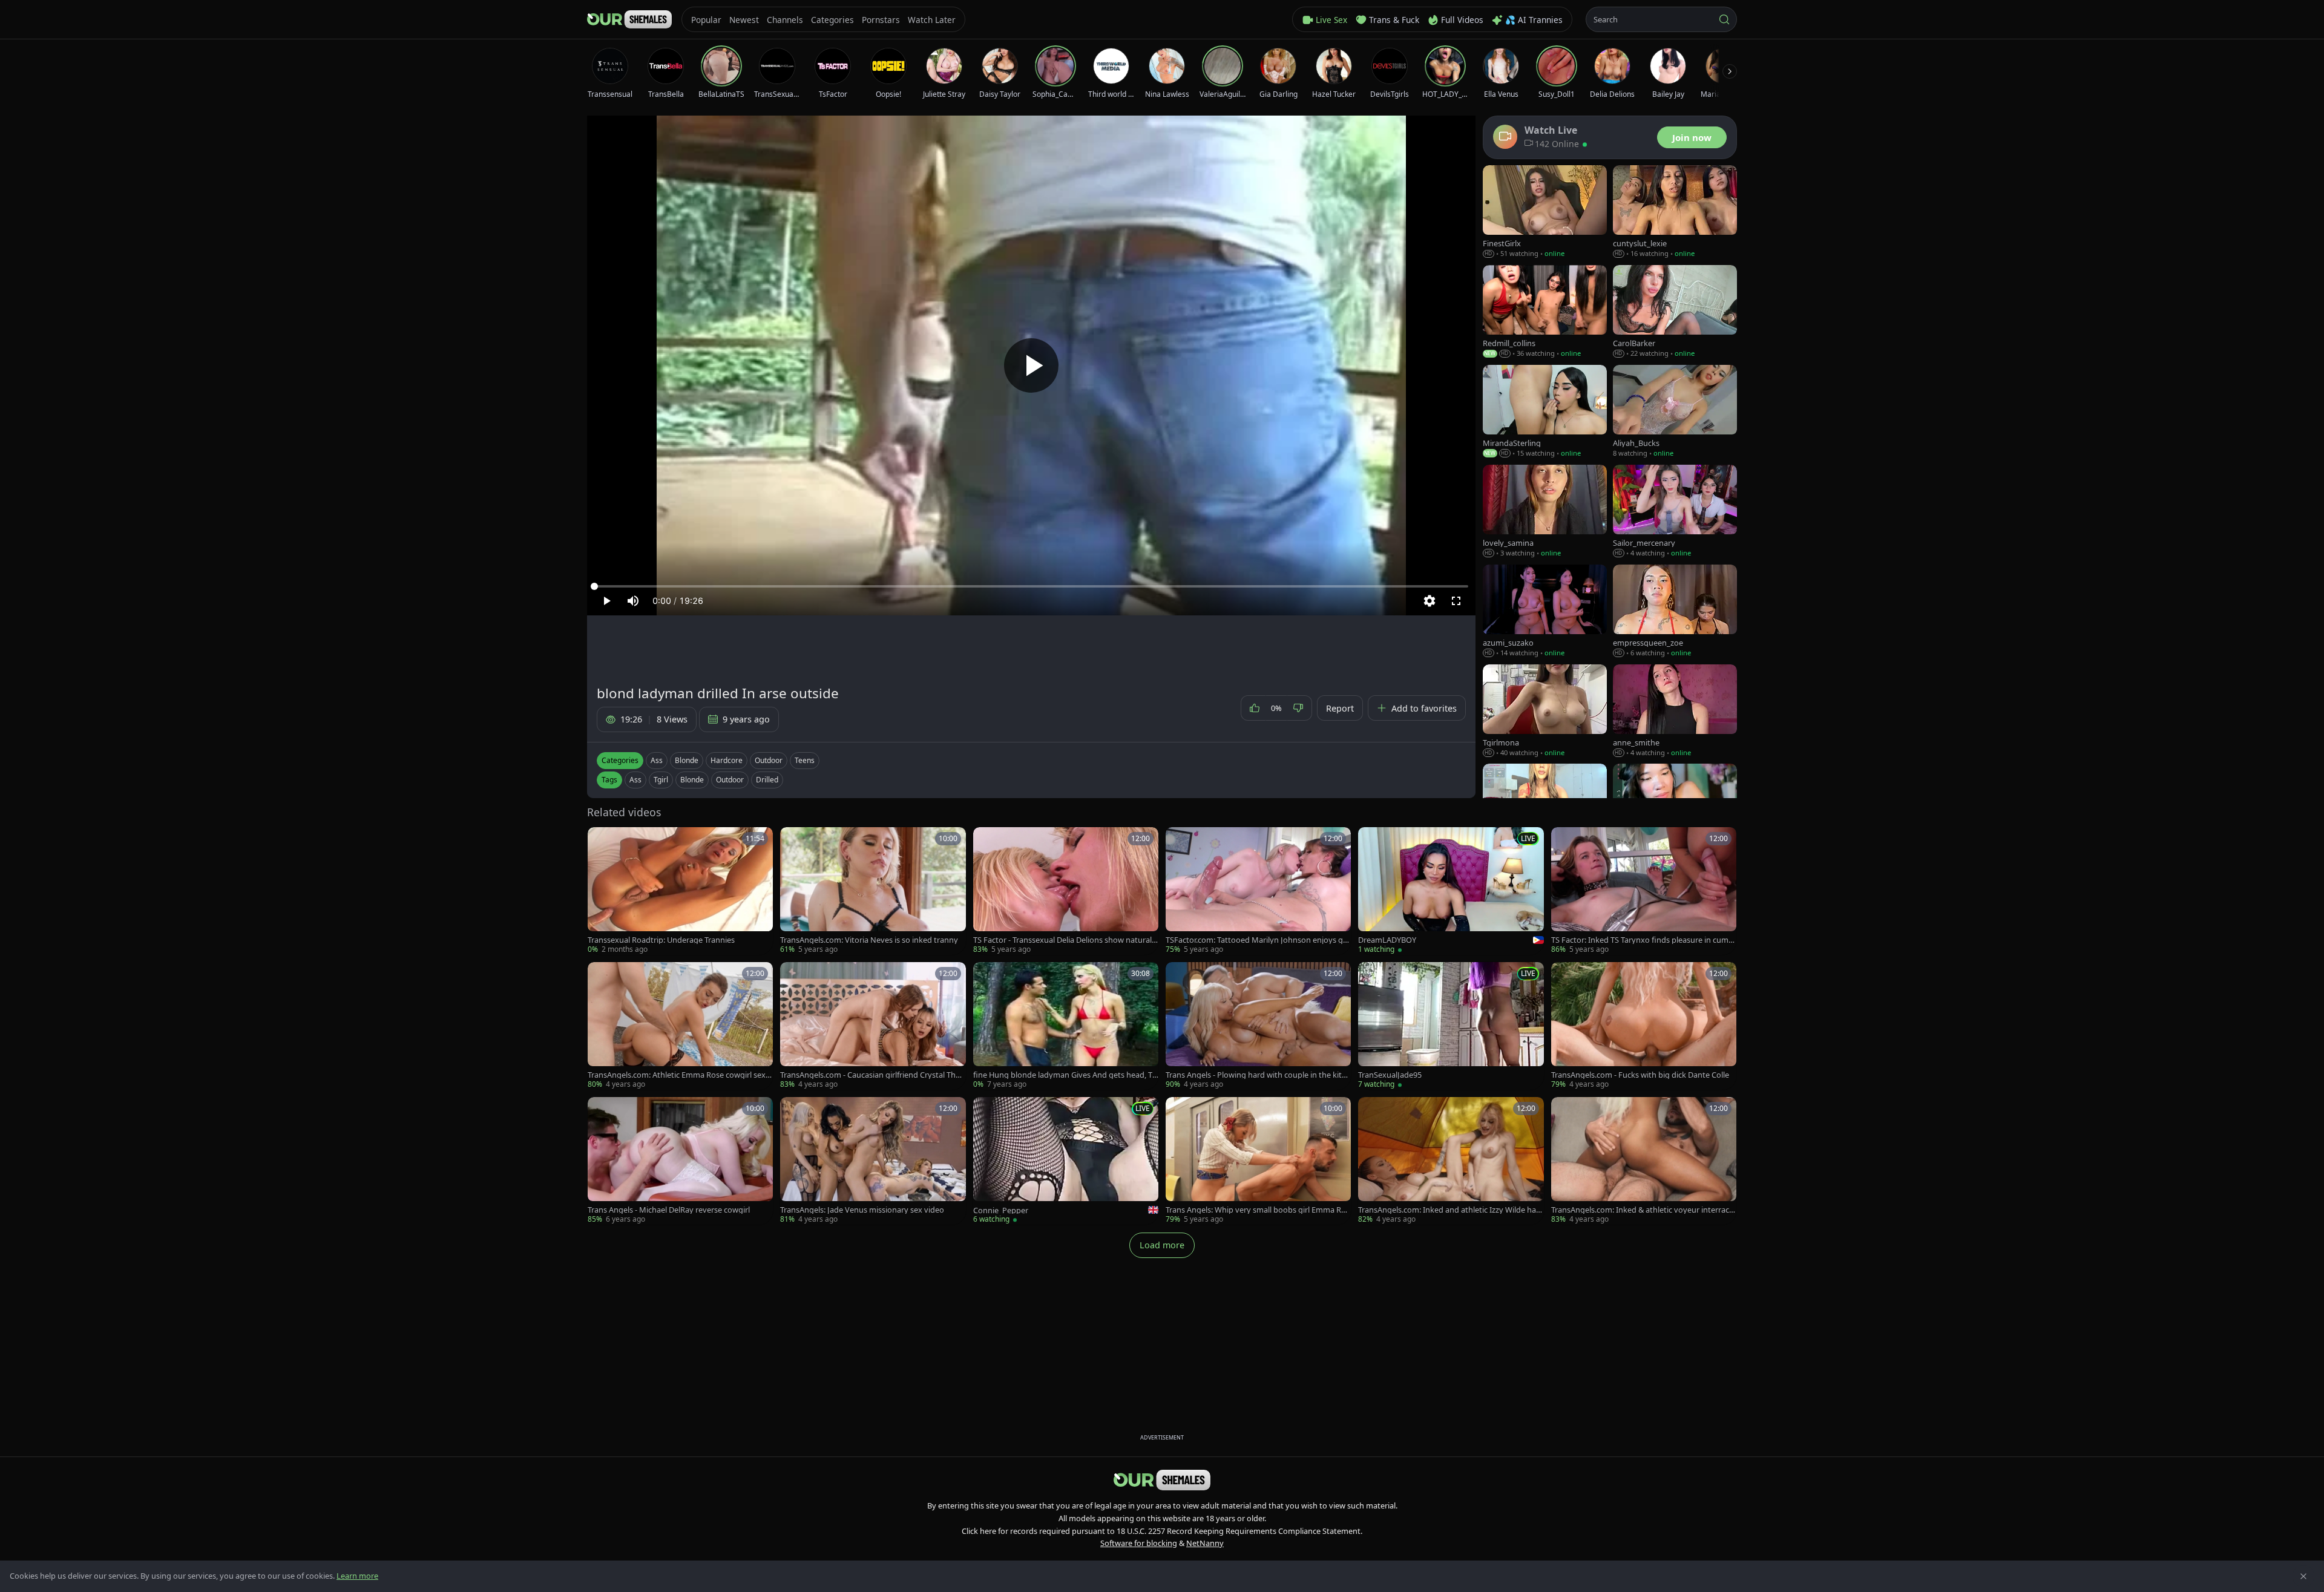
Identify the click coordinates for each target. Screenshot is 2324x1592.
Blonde (687, 760)
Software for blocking (1139, 1543)
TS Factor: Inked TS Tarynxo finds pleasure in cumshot (1642, 940)
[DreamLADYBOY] (1451, 891)
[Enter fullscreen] (1456, 601)
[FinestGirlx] (1545, 212)
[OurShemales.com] (629, 19)
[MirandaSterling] (1545, 412)
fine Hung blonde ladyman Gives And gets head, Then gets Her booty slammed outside (1065, 1075)
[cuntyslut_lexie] (1675, 212)
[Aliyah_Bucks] (1675, 412)
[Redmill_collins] (1545, 312)
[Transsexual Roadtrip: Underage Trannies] (680, 891)
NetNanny (1205, 1543)
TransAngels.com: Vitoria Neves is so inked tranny (869, 940)
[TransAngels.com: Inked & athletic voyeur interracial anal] (1644, 1161)
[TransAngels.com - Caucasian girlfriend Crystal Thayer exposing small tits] (873, 1026)
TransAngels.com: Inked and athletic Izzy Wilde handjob (1449, 1210)
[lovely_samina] (1545, 512)
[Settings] (1430, 601)
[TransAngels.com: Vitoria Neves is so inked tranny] (873, 891)
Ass (657, 760)
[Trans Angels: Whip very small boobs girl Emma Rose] (1258, 1161)
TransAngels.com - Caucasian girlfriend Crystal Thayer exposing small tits (872, 1075)
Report (1340, 708)
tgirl (661, 780)
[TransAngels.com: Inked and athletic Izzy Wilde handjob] (1451, 1161)
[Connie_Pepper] (1066, 1161)
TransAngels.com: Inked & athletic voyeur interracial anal (1643, 1210)
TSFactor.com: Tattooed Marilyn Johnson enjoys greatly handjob (1258, 940)
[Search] (1724, 19)
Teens (805, 760)
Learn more (357, 1576)
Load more (1162, 1245)
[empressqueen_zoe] (1675, 611)
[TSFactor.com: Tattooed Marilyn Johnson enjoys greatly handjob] (1258, 891)
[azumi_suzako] (1545, 611)
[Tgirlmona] (1545, 711)
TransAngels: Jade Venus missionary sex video (862, 1210)
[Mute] (633, 601)
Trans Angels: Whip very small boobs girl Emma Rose (1258, 1210)
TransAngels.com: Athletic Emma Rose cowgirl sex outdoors (680, 1075)
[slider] (1031, 586)
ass (635, 780)
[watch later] (601, 840)
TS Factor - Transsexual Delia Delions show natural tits (1066, 940)
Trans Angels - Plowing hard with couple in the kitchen (1258, 1075)
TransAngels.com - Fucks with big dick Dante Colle (1640, 1075)
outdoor (730, 780)
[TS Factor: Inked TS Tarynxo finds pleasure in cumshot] (1644, 891)
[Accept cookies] (2303, 1576)
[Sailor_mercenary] (1675, 512)
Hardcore (727, 760)
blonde (692, 780)
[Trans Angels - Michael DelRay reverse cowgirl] (680, 1161)
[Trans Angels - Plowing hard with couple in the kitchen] (1258, 1026)
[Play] (1031, 365)
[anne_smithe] (1675, 711)
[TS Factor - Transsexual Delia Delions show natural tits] (1066, 891)
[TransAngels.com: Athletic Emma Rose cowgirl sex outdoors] (680, 1026)
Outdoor (769, 760)
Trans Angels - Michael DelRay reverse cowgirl (669, 1210)
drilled (767, 780)
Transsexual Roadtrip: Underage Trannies (661, 940)
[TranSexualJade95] (1451, 1026)
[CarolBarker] (1675, 312)
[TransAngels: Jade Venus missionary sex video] (873, 1161)
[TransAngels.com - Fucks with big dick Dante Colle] (1644, 1026)
